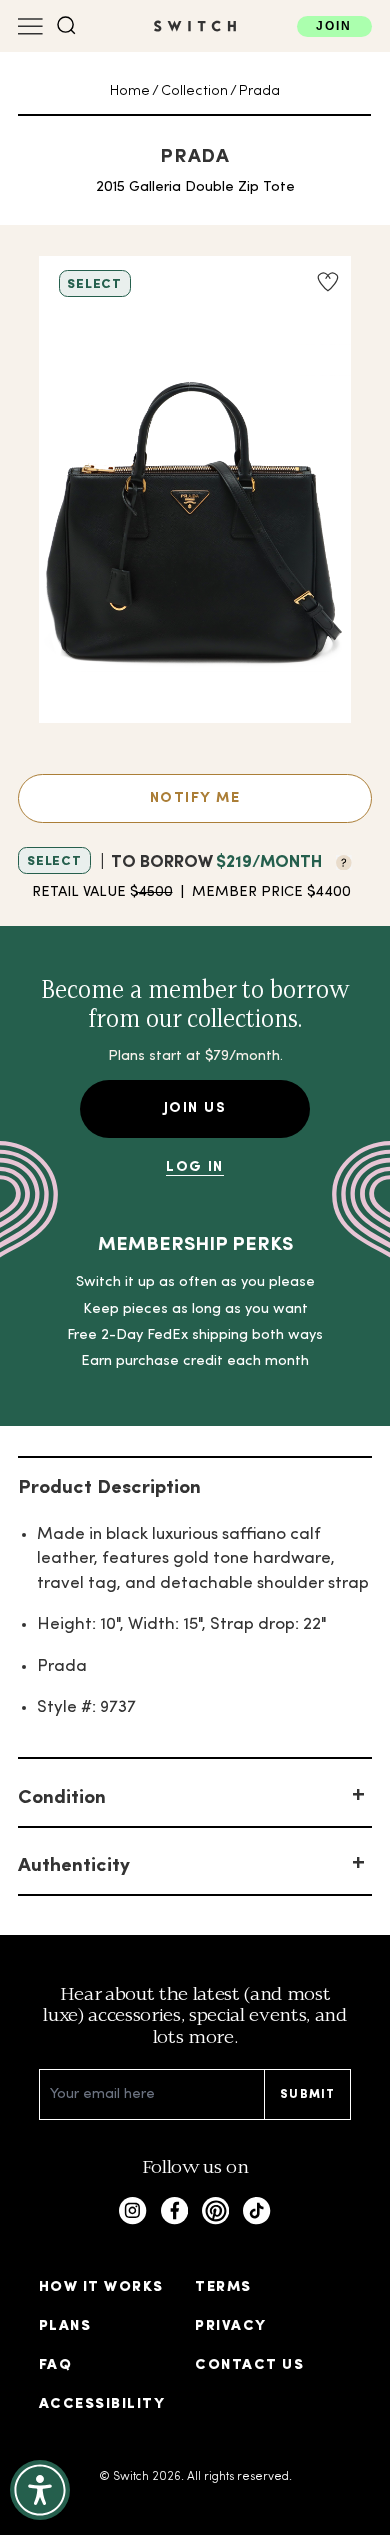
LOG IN (195, 1167)
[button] (66, 25)
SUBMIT (307, 2095)
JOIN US (195, 1108)
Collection (194, 91)
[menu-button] (30, 26)
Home (130, 91)
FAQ (55, 2365)
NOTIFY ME (195, 798)
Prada (259, 91)
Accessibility (102, 2404)
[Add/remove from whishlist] (327, 282)
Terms (223, 2287)
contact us (249, 2365)
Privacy (230, 2326)
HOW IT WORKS (101, 2287)
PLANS (65, 2326)
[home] (195, 26)
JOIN (334, 26)
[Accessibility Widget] (40, 2490)
